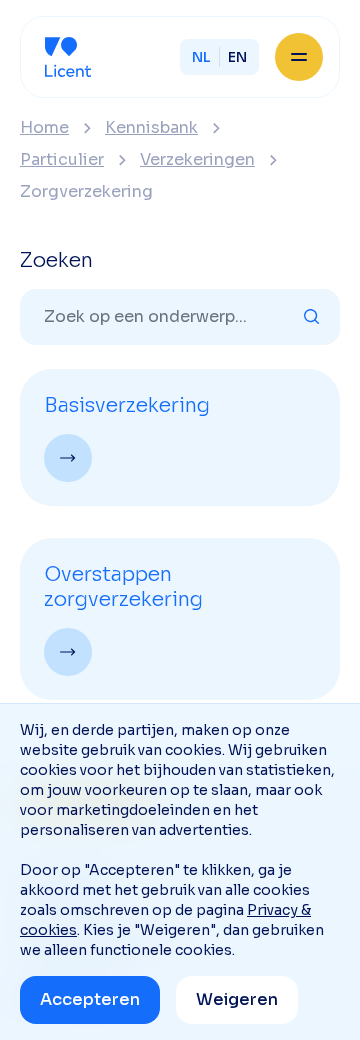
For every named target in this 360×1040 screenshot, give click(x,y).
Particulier (62, 160)
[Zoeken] (312, 317)
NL (201, 57)
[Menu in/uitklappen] (299, 57)
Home (44, 128)
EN (237, 57)
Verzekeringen (197, 160)
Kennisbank (151, 128)
